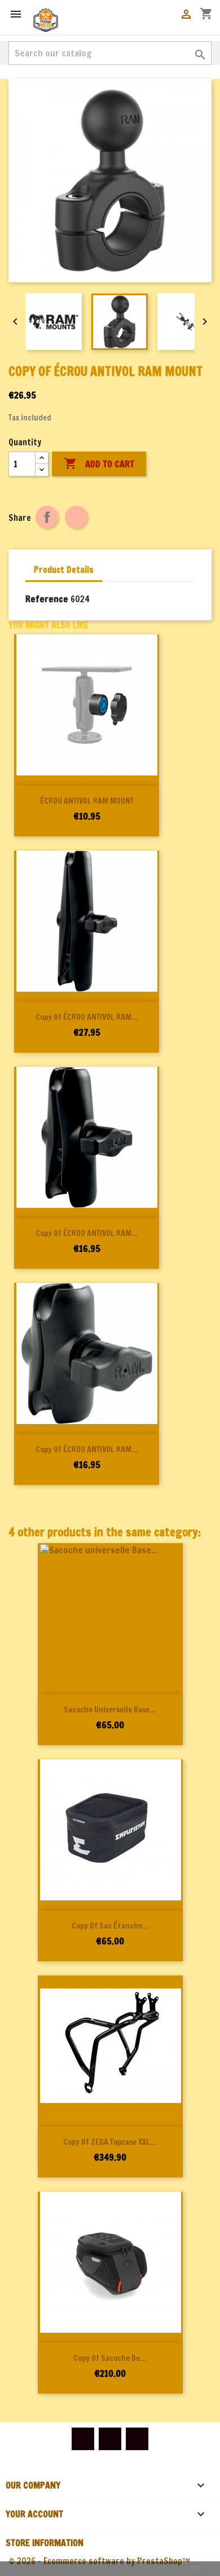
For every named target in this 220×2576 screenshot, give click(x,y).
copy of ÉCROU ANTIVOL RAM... (87, 1017)
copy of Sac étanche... (110, 1926)
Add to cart (99, 463)
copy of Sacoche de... (110, 2358)
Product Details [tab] (64, 570)
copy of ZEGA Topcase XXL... (110, 2142)
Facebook (83, 2439)
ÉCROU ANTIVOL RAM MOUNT (87, 801)
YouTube (110, 2439)
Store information (45, 2543)
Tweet (76, 517)
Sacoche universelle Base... (110, 1710)
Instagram (137, 2439)
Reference (47, 599)
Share (47, 517)
